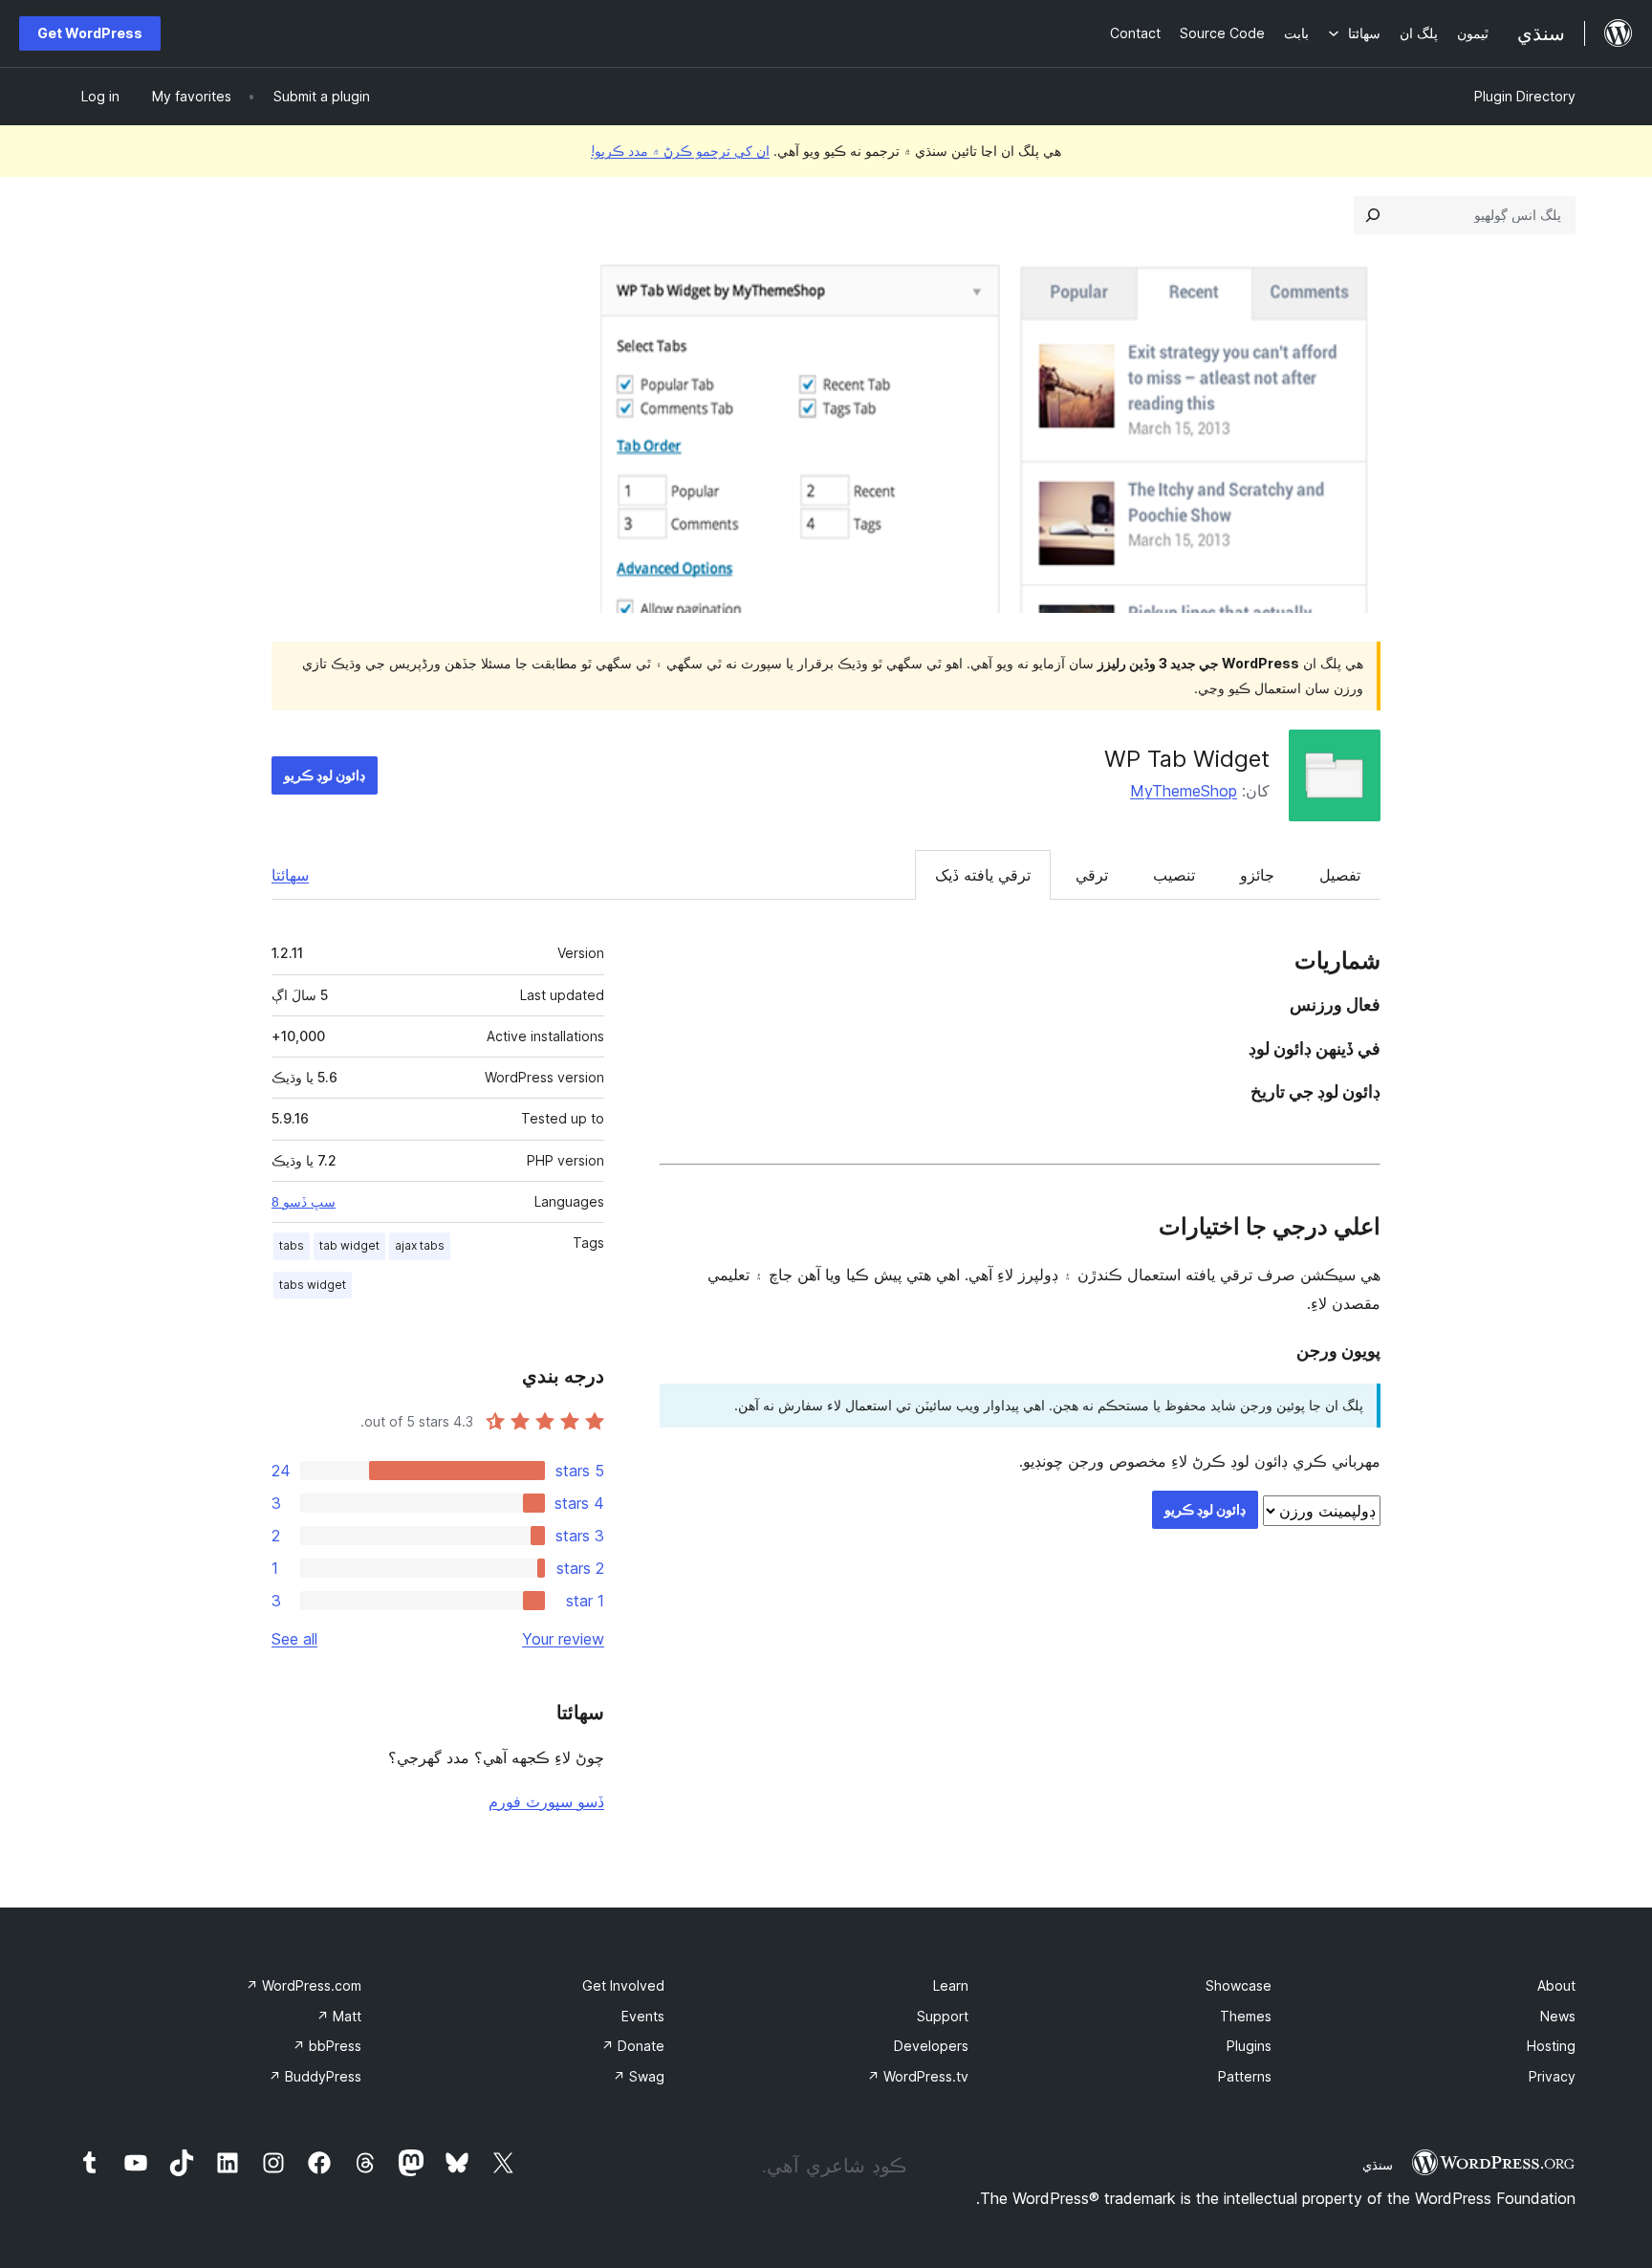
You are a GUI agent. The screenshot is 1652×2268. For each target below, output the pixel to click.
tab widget (349, 1245)
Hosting (1551, 2046)
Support (943, 2016)
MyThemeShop (1184, 791)
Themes (1246, 2016)
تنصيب (1174, 875)
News (1558, 2016)
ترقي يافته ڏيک (983, 875)
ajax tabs (420, 1245)
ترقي (1092, 875)
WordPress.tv (918, 2076)
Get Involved (623, 1985)
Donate (633, 2046)
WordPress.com (304, 1985)
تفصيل (1340, 875)
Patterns (1245, 2076)
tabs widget (313, 1285)
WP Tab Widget (1187, 759)
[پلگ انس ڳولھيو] (1373, 215)
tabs (292, 1245)
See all (294, 1639)
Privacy (1552, 2076)
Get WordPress (90, 33)
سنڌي (1378, 2165)
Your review (563, 1639)
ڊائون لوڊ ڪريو (325, 775)
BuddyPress (315, 2076)
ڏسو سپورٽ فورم (546, 1801)
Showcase (1239, 1985)
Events (643, 2016)
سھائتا (290, 875)
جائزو (1257, 875)
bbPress (327, 2046)
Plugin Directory (1525, 96)
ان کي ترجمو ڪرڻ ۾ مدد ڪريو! (680, 151)
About (1556, 1985)
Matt (339, 2016)
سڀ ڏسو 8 (304, 1202)
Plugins (1249, 2046)
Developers (931, 2046)
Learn (951, 1985)
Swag (639, 2076)
